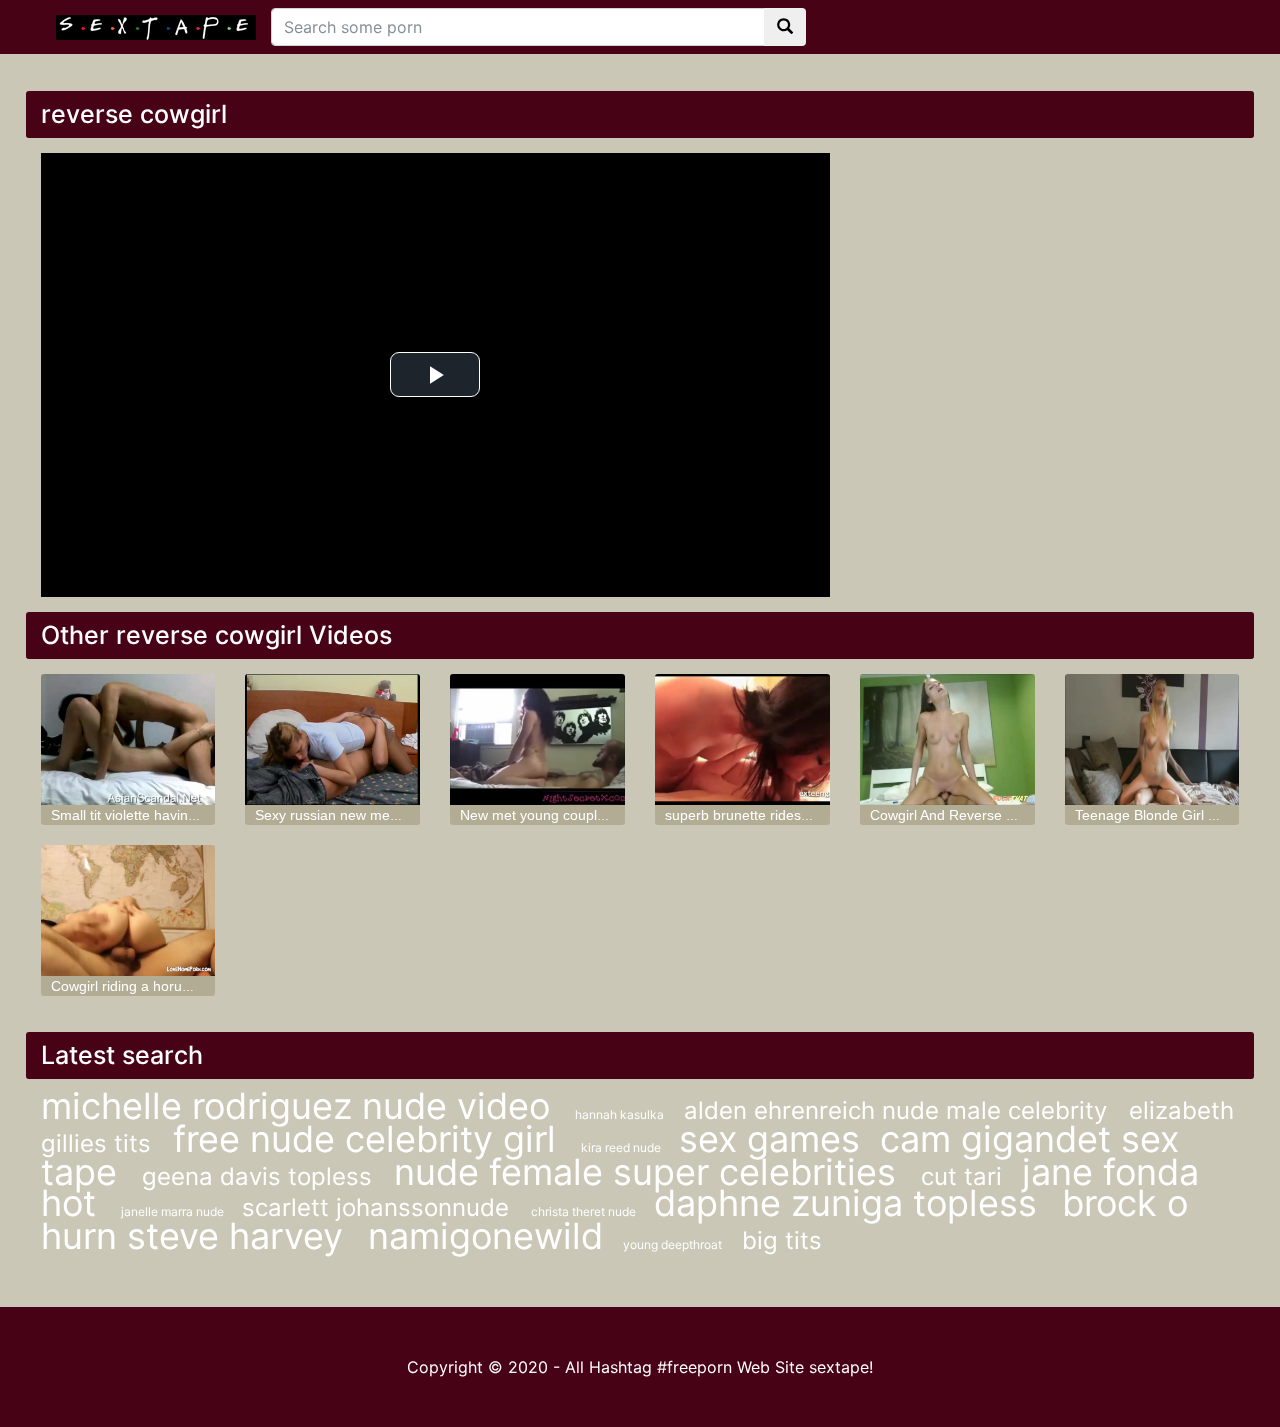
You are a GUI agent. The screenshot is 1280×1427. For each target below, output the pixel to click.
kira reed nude (622, 1147)
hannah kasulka (619, 1114)
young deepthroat (672, 1244)
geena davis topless (260, 1176)
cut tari (961, 1176)
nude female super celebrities (650, 1172)
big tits (782, 1240)
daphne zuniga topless (850, 1203)
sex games (769, 1139)
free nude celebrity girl (369, 1139)
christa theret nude (585, 1211)
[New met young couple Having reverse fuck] (537, 739)
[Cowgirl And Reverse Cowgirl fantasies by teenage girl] (947, 739)
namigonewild (485, 1236)
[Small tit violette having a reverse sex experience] (128, 739)
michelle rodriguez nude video (300, 1106)
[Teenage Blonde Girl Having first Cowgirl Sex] (1152, 739)
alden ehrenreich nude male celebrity (899, 1110)
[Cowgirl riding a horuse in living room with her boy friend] (128, 910)
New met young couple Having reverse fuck (597, 815)
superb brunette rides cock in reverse (783, 815)
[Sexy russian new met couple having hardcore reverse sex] (332, 739)
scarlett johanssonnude (379, 1207)
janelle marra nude (174, 1211)
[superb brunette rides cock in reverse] (742, 739)
